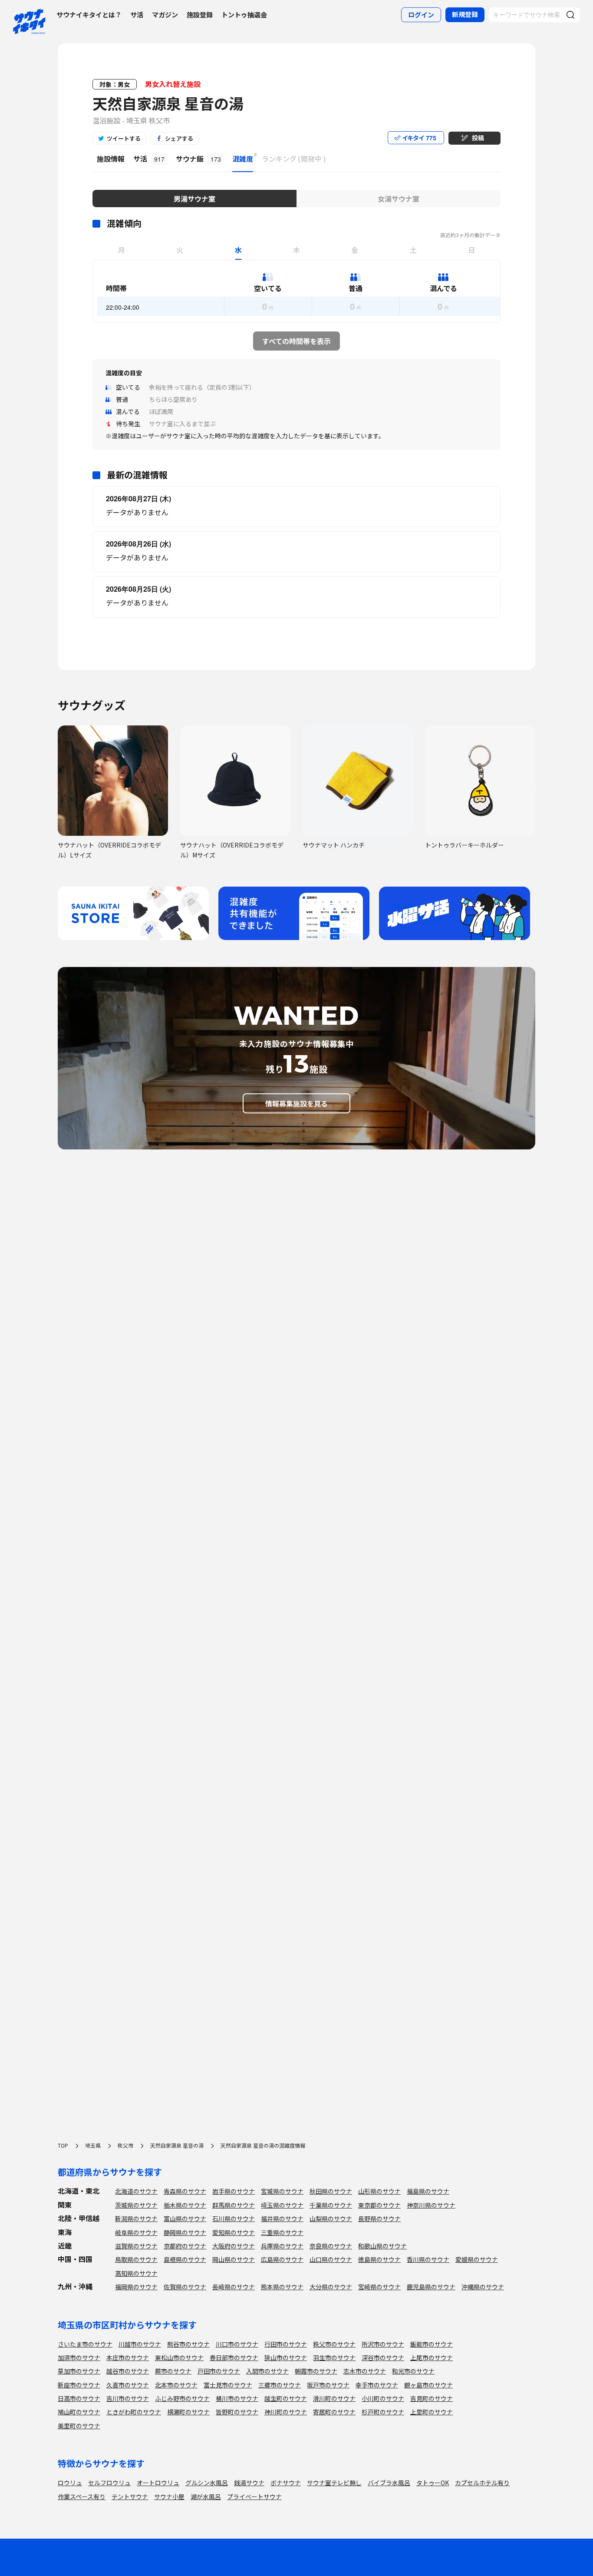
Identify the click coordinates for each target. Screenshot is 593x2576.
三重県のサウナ (282, 2232)
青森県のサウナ (185, 2191)
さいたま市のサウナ (85, 2344)
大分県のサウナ (331, 2287)
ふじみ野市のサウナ (182, 2398)
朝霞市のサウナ (316, 2371)
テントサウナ (130, 2497)
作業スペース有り (82, 2497)
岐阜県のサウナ (136, 2232)
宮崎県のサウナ (379, 2287)
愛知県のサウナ (234, 2232)
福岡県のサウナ (136, 2287)
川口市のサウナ (237, 2344)
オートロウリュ (158, 2483)
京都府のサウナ (185, 2246)
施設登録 (200, 15)
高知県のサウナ (136, 2273)
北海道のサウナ (136, 2191)
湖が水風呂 (206, 2497)
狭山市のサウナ (286, 2357)
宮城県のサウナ (282, 2191)
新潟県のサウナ (136, 2218)
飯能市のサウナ (432, 2344)
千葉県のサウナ (331, 2205)
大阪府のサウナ (234, 2246)
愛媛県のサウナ (477, 2259)
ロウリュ (70, 2483)
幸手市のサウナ (377, 2385)
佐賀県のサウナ (185, 2287)
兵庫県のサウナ (282, 2246)
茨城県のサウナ (136, 2205)
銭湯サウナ (249, 2483)
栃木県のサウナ (185, 2205)
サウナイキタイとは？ (89, 15)
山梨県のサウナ (331, 2218)
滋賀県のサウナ (136, 2246)
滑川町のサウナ (334, 2398)
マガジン (165, 15)
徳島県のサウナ (379, 2259)
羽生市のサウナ (334, 2357)
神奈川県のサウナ (431, 2205)
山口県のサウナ (331, 2259)
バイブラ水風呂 (389, 2483)
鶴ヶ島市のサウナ (428, 2385)
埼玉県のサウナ (282, 2205)
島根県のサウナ (185, 2259)
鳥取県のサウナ (136, 2259)
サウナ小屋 (169, 2497)
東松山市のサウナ (179, 2357)
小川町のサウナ (383, 2398)
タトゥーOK (433, 2483)
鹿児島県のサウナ (431, 2287)
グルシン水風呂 (207, 2483)
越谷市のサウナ (128, 2371)
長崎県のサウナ (234, 2287)
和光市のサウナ (413, 2371)
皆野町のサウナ (237, 2412)
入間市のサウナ (267, 2371)
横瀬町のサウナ (188, 2412)
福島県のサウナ (428, 2191)
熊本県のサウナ (282, 2287)
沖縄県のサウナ (483, 2287)
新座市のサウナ (79, 2385)
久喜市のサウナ (128, 2385)
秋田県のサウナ (331, 2191)
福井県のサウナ (282, 2218)
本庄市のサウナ (128, 2357)
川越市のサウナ (140, 2344)
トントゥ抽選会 (244, 15)
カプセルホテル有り (482, 2483)
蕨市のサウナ (173, 2371)
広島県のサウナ (282, 2259)
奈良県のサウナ (331, 2246)
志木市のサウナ (365, 2371)
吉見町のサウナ (432, 2398)
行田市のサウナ (286, 2344)
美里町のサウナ (79, 2426)
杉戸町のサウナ (383, 2412)
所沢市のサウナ (383, 2344)
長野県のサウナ (379, 2218)
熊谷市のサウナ (188, 2344)
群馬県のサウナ (234, 2205)
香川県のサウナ (428, 2259)
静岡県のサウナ (185, 2232)
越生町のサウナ (286, 2398)
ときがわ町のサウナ (134, 2412)
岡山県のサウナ (234, 2259)
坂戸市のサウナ (328, 2385)
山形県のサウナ (379, 2191)
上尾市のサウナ (432, 2357)
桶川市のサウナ (237, 2398)
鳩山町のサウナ (79, 2412)
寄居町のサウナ (334, 2412)
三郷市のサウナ (280, 2385)
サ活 (137, 15)
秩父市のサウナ (334, 2344)
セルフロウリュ (109, 2483)
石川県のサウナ (234, 2218)
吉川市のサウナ (128, 2398)
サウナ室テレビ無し (334, 2483)
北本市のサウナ (176, 2385)
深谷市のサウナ (383, 2357)
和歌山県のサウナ (382, 2246)
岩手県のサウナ (234, 2191)
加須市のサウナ (79, 2357)
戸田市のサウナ (219, 2371)
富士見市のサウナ (228, 2385)
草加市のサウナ (79, 2371)
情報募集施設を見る (296, 1103)
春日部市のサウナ (234, 2357)
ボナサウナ (286, 2483)
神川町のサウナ (286, 2412)
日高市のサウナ (79, 2398)
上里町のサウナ (432, 2412)
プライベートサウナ (254, 2497)
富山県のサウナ (185, 2218)
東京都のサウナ (379, 2205)
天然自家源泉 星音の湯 (168, 103)
